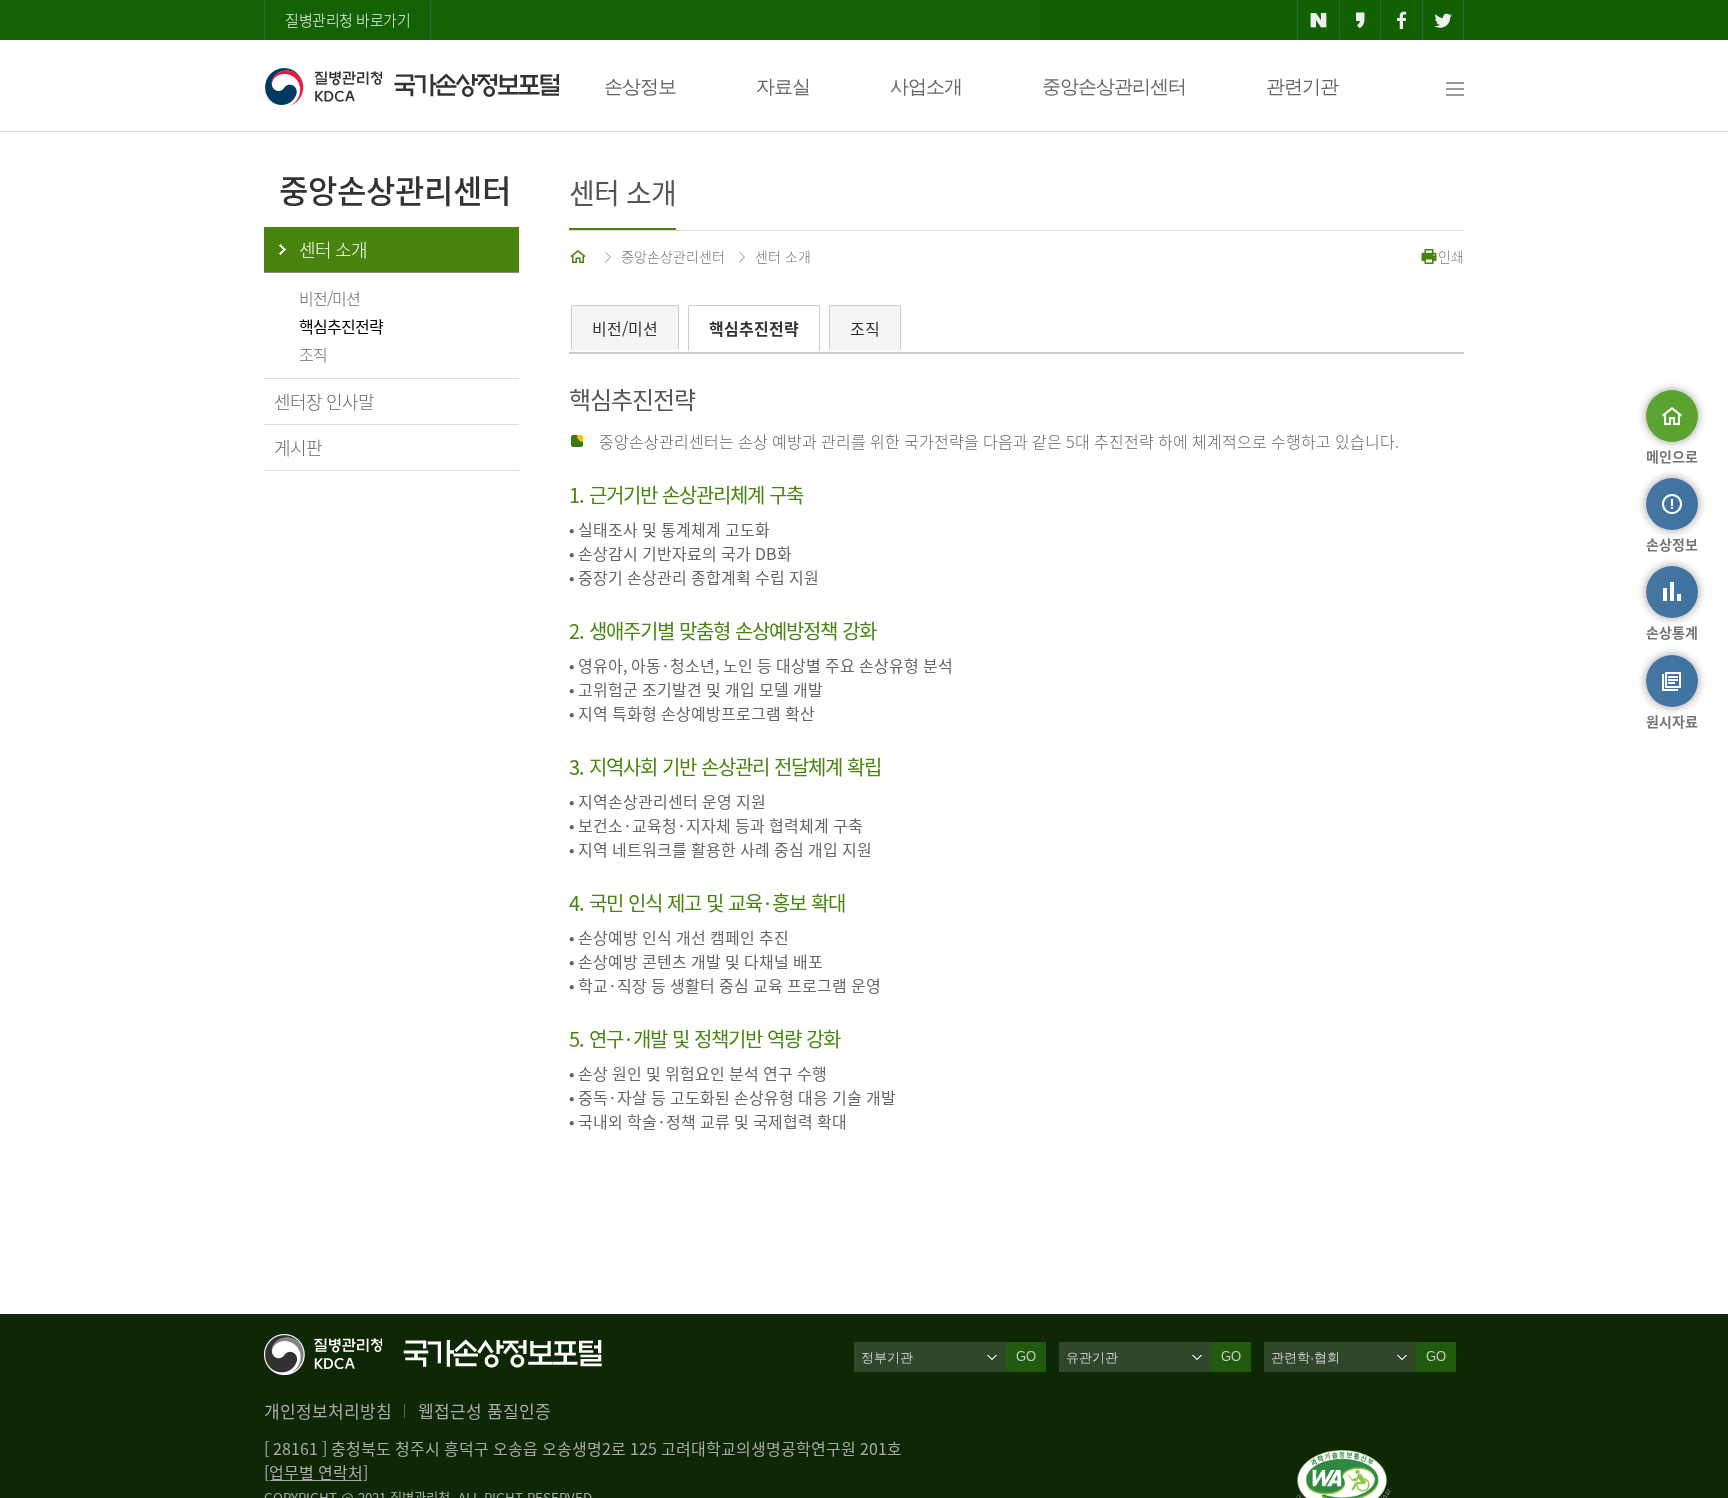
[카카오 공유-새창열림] (1360, 20)
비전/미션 (329, 298)
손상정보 (640, 86)
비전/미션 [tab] (625, 328)
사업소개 (926, 86)
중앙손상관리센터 (1114, 86)
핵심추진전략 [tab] (754, 328)
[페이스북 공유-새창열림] (1401, 20)
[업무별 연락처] (316, 1472)
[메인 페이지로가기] (580, 256)
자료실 (783, 86)
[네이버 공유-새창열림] (1318, 20)
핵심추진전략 (341, 326)
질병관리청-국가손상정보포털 (411, 86)
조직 (313, 354)
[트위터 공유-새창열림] (1443, 20)
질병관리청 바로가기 (347, 20)
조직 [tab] (865, 328)
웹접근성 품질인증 (484, 1410)
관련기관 (1302, 86)
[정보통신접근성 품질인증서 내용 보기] (1343, 1462)
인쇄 (1451, 256)
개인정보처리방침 (328, 1410)
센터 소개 (333, 249)
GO (1026, 1356)
